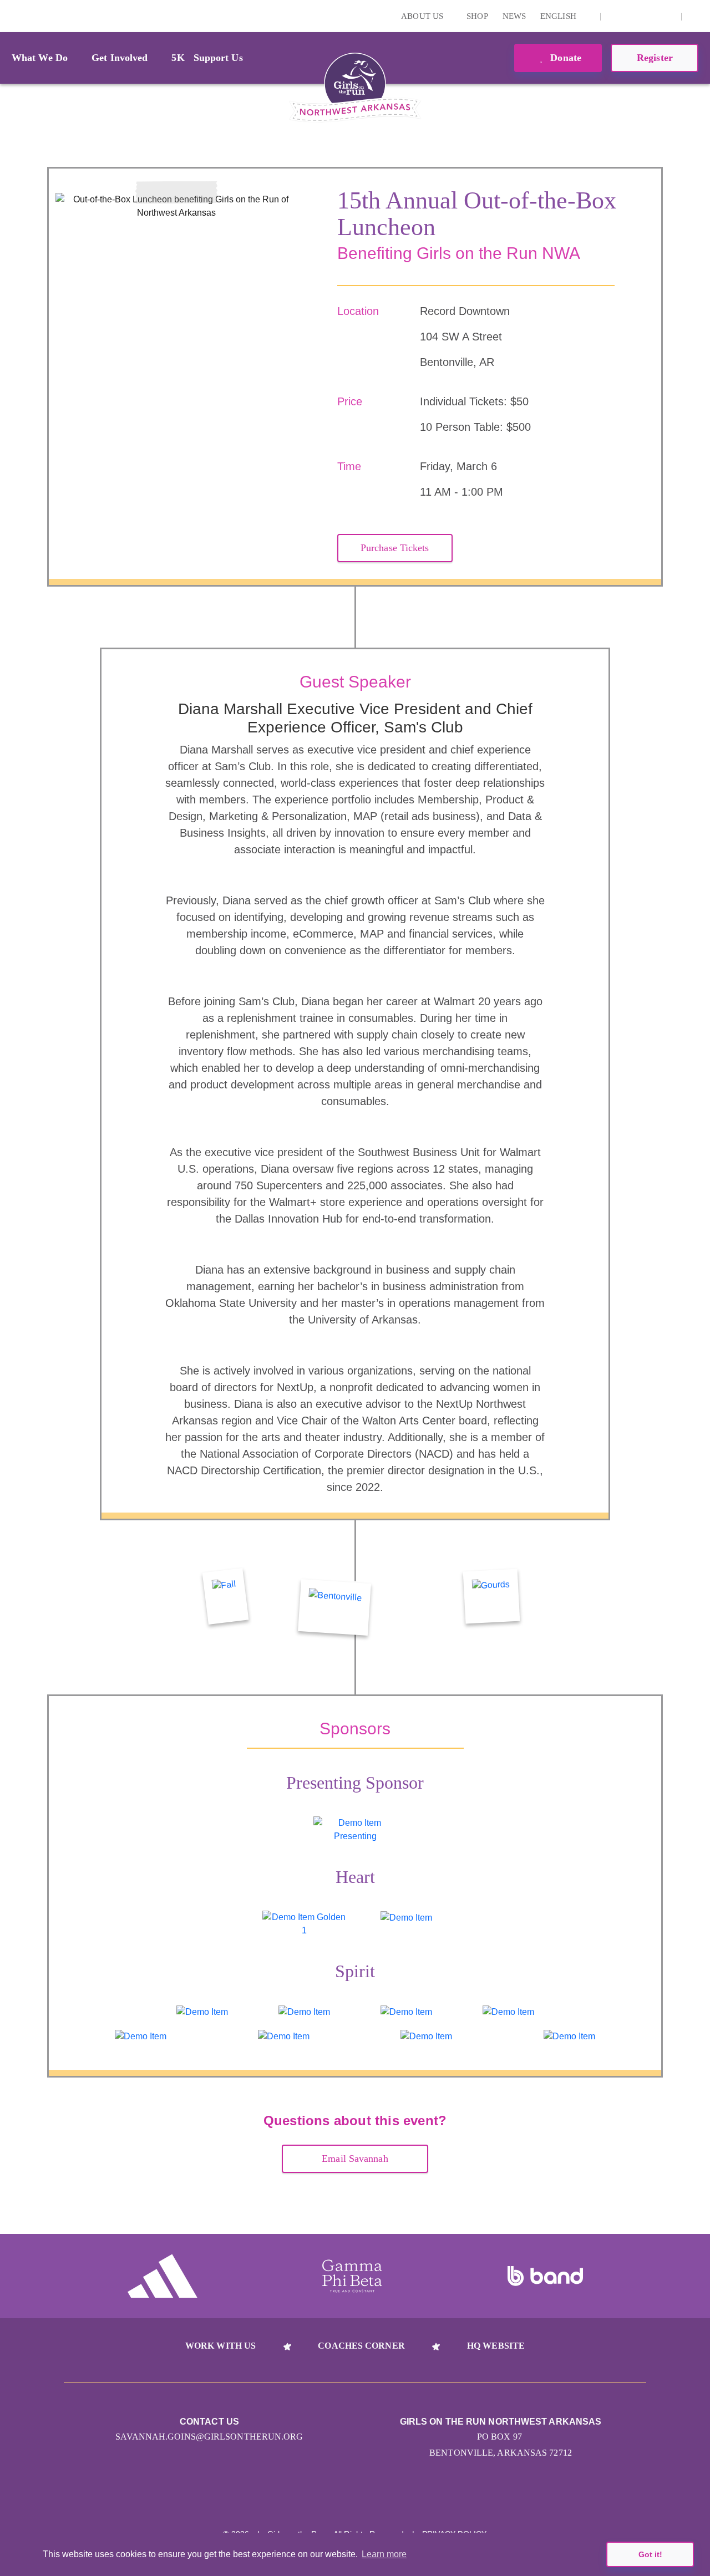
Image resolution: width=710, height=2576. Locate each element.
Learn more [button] (384, 2554)
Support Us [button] (218, 58)
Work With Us (220, 2346)
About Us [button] (423, 16)
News (514, 16)
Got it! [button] (650, 2554)
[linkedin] (632, 16)
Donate (564, 58)
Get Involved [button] (120, 58)
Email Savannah (355, 2158)
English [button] (559, 16)
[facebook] (667, 16)
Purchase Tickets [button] (395, 548)
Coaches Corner (361, 2346)
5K (178, 58)
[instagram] (615, 16)
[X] (650, 16)
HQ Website (496, 2346)
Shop (477, 16)
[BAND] (545, 2276)
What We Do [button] (40, 58)
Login (11, 16)
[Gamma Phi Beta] (352, 2276)
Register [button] (655, 58)
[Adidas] (163, 2276)
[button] (696, 16)
